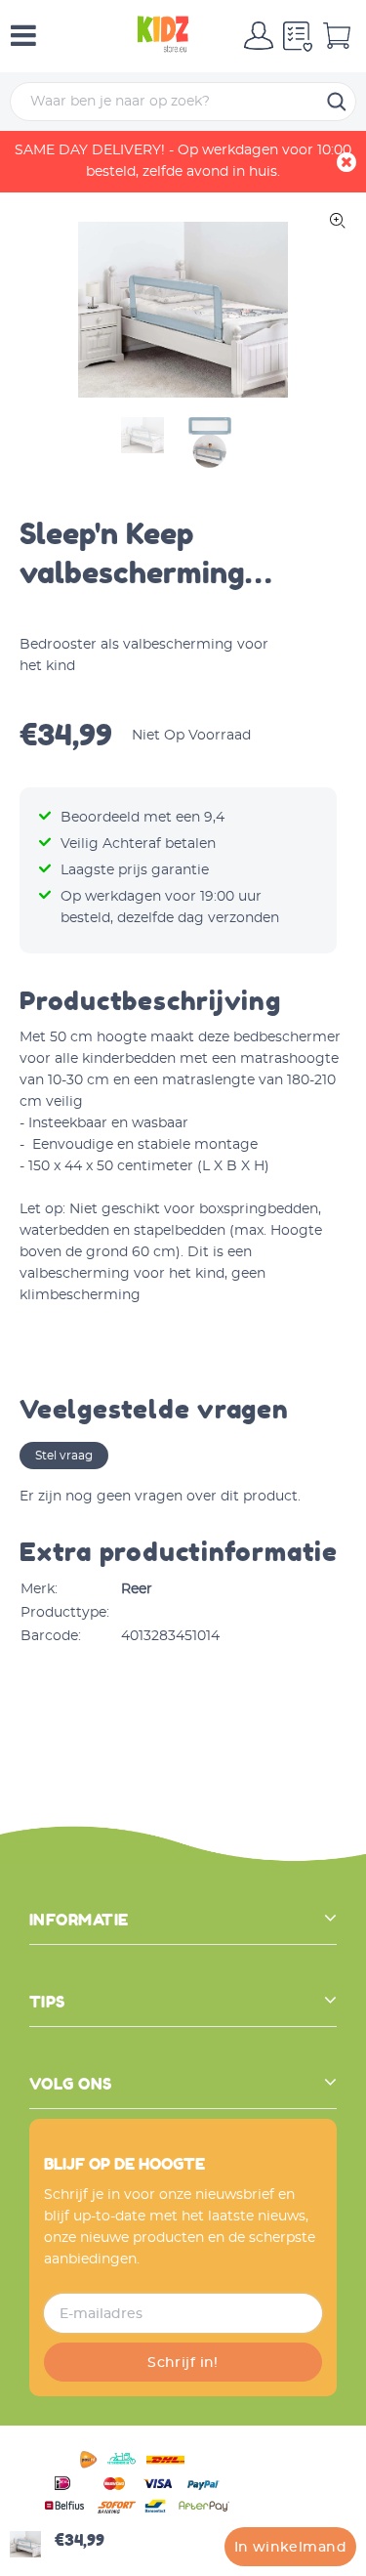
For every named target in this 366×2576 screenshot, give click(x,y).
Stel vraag (64, 1456)
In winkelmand (290, 2548)
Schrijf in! (183, 2363)
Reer (137, 1589)
